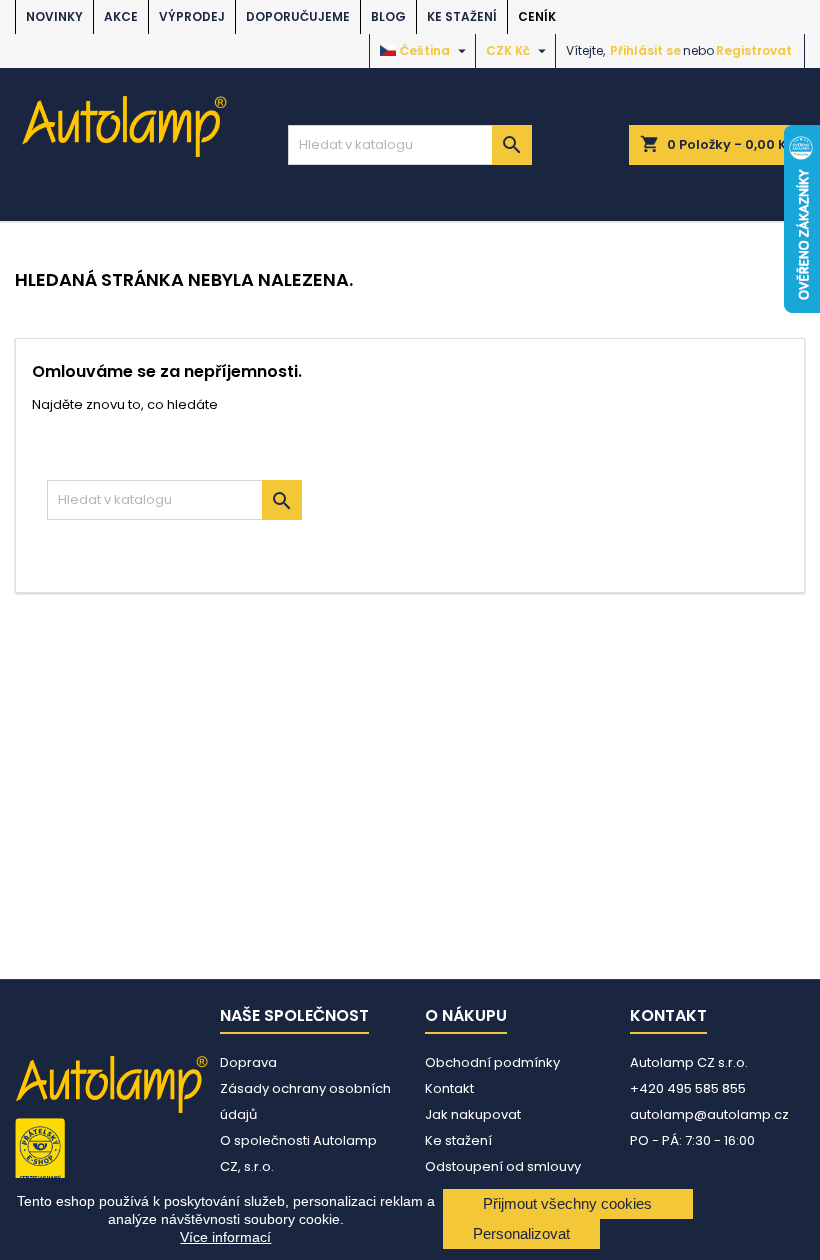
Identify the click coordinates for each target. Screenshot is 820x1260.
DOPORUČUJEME (298, 16)
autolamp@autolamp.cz (709, 1114)
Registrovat (754, 50)
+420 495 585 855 (688, 1088)
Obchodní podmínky (492, 1062)
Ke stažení (462, 16)
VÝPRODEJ (192, 16)
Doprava (248, 1062)
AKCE (121, 16)
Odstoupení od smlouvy (503, 1166)
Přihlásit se (645, 50)
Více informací (225, 1237)
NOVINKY (54, 16)
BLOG (388, 16)
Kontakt (449, 1088)
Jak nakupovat (473, 1114)
